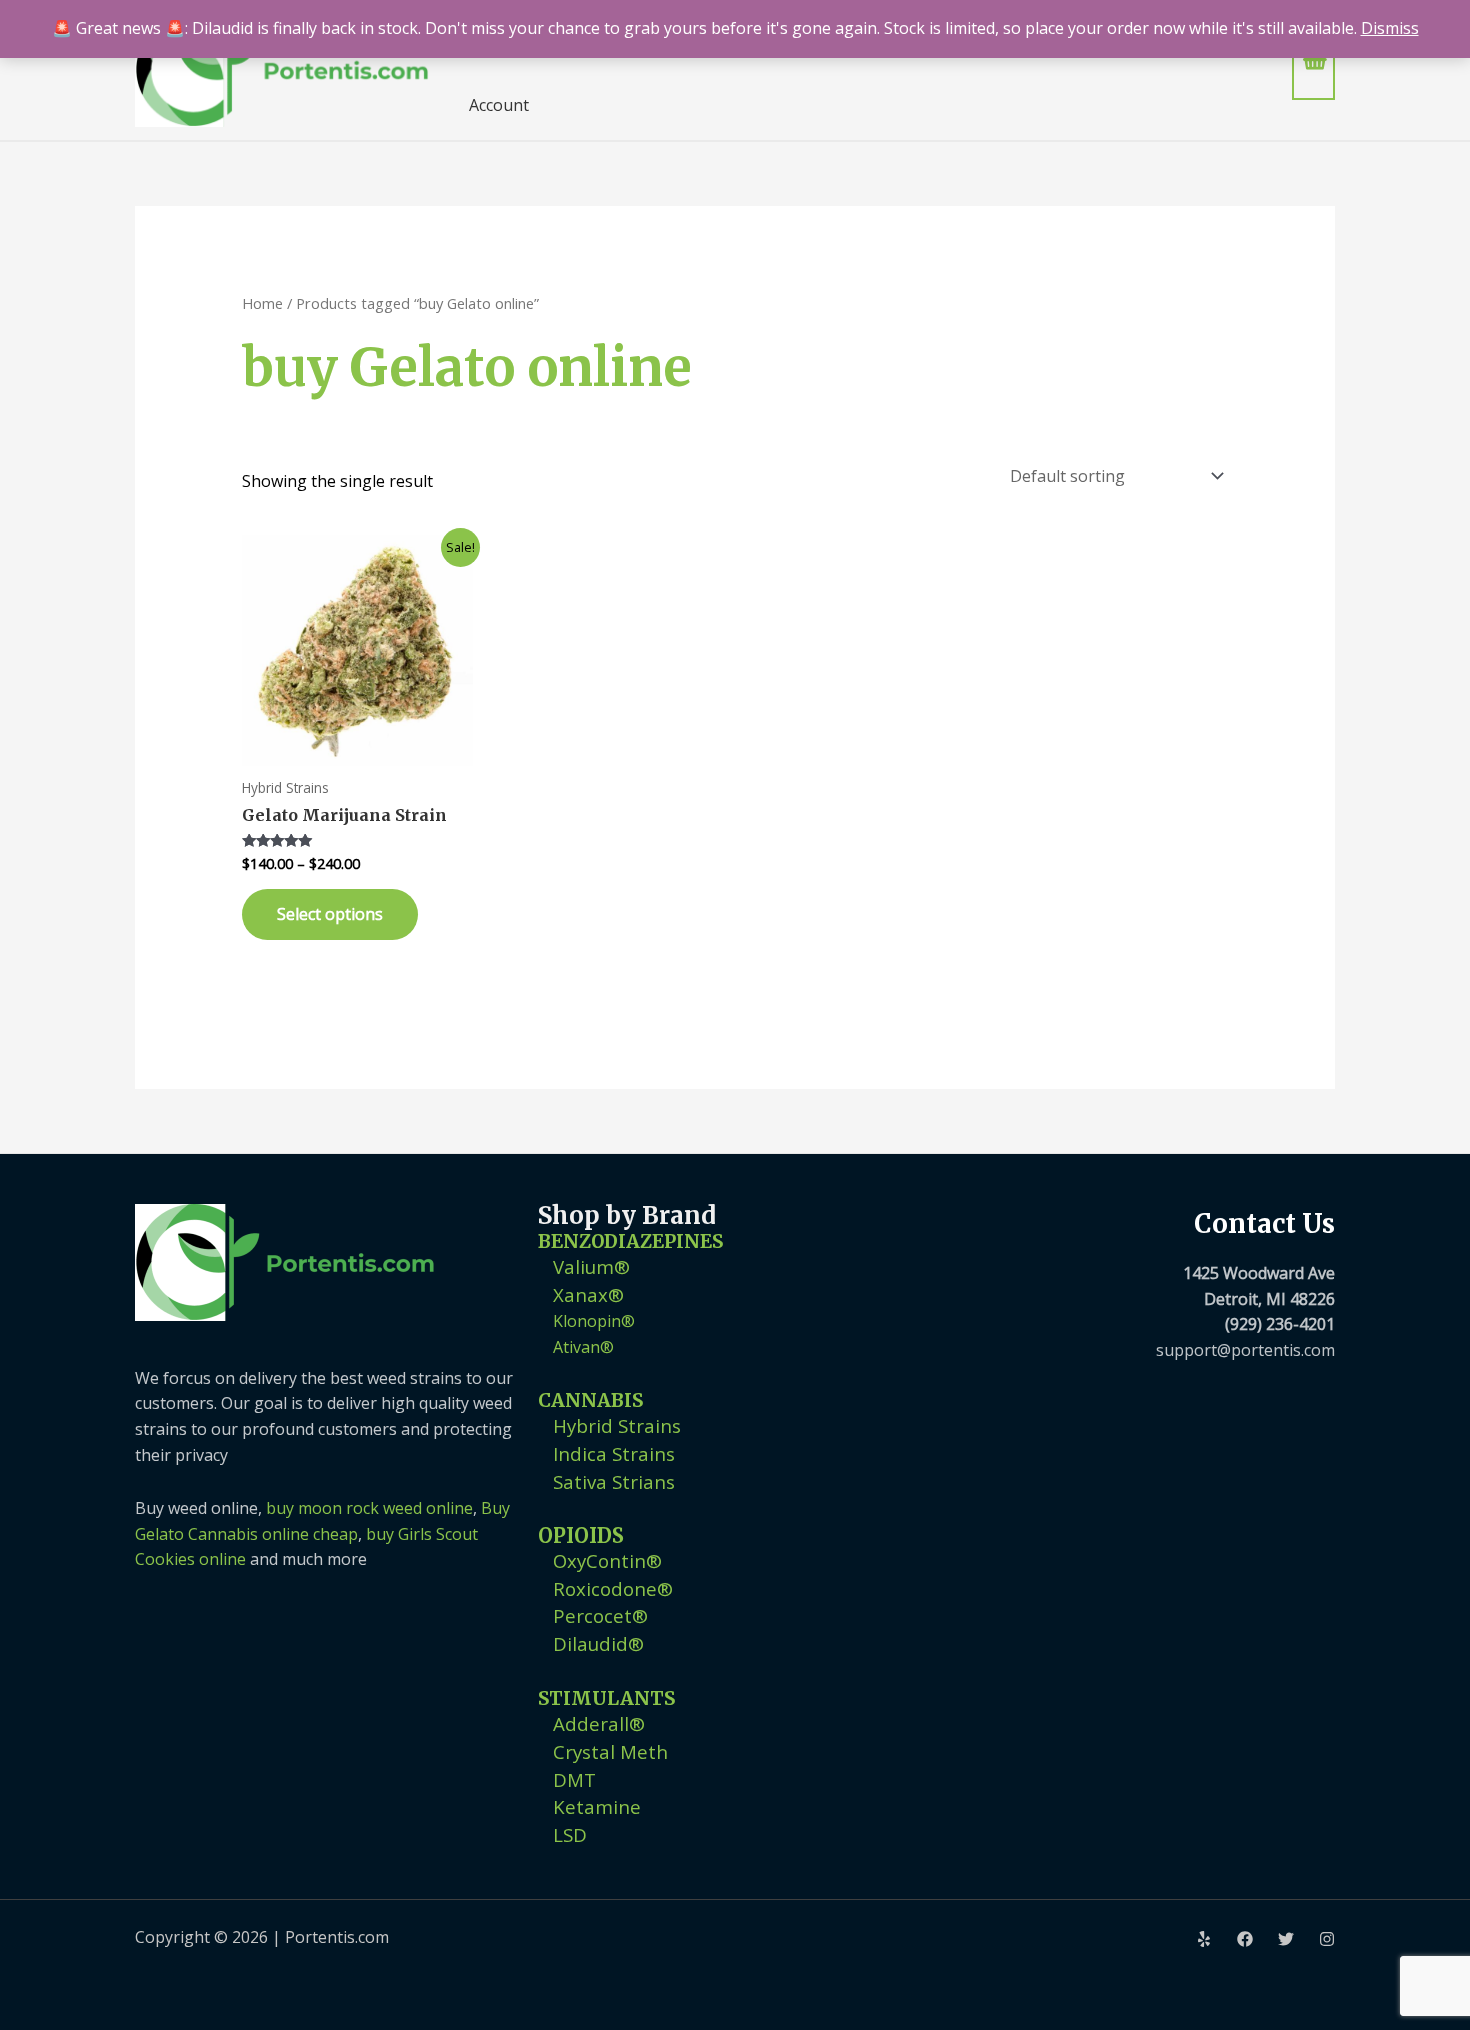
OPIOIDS (581, 1535)
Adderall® (599, 1723)
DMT (574, 1779)
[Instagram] (1327, 1939)
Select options (330, 914)
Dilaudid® (598, 1643)
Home (262, 303)
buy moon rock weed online (369, 1508)
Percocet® (600, 1615)
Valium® (591, 1266)
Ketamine (597, 1806)
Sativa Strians (614, 1481)
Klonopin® (594, 1321)
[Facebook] (1245, 1939)
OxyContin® (607, 1560)
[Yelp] (1204, 1939)
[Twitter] (1286, 1939)
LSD (570, 1834)
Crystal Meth (610, 1751)
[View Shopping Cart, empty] (1313, 69)
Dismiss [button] (1390, 28)
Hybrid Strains (617, 1425)
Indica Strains (614, 1453)
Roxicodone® (613, 1588)
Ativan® (583, 1347)
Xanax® (588, 1294)
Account (499, 105)
